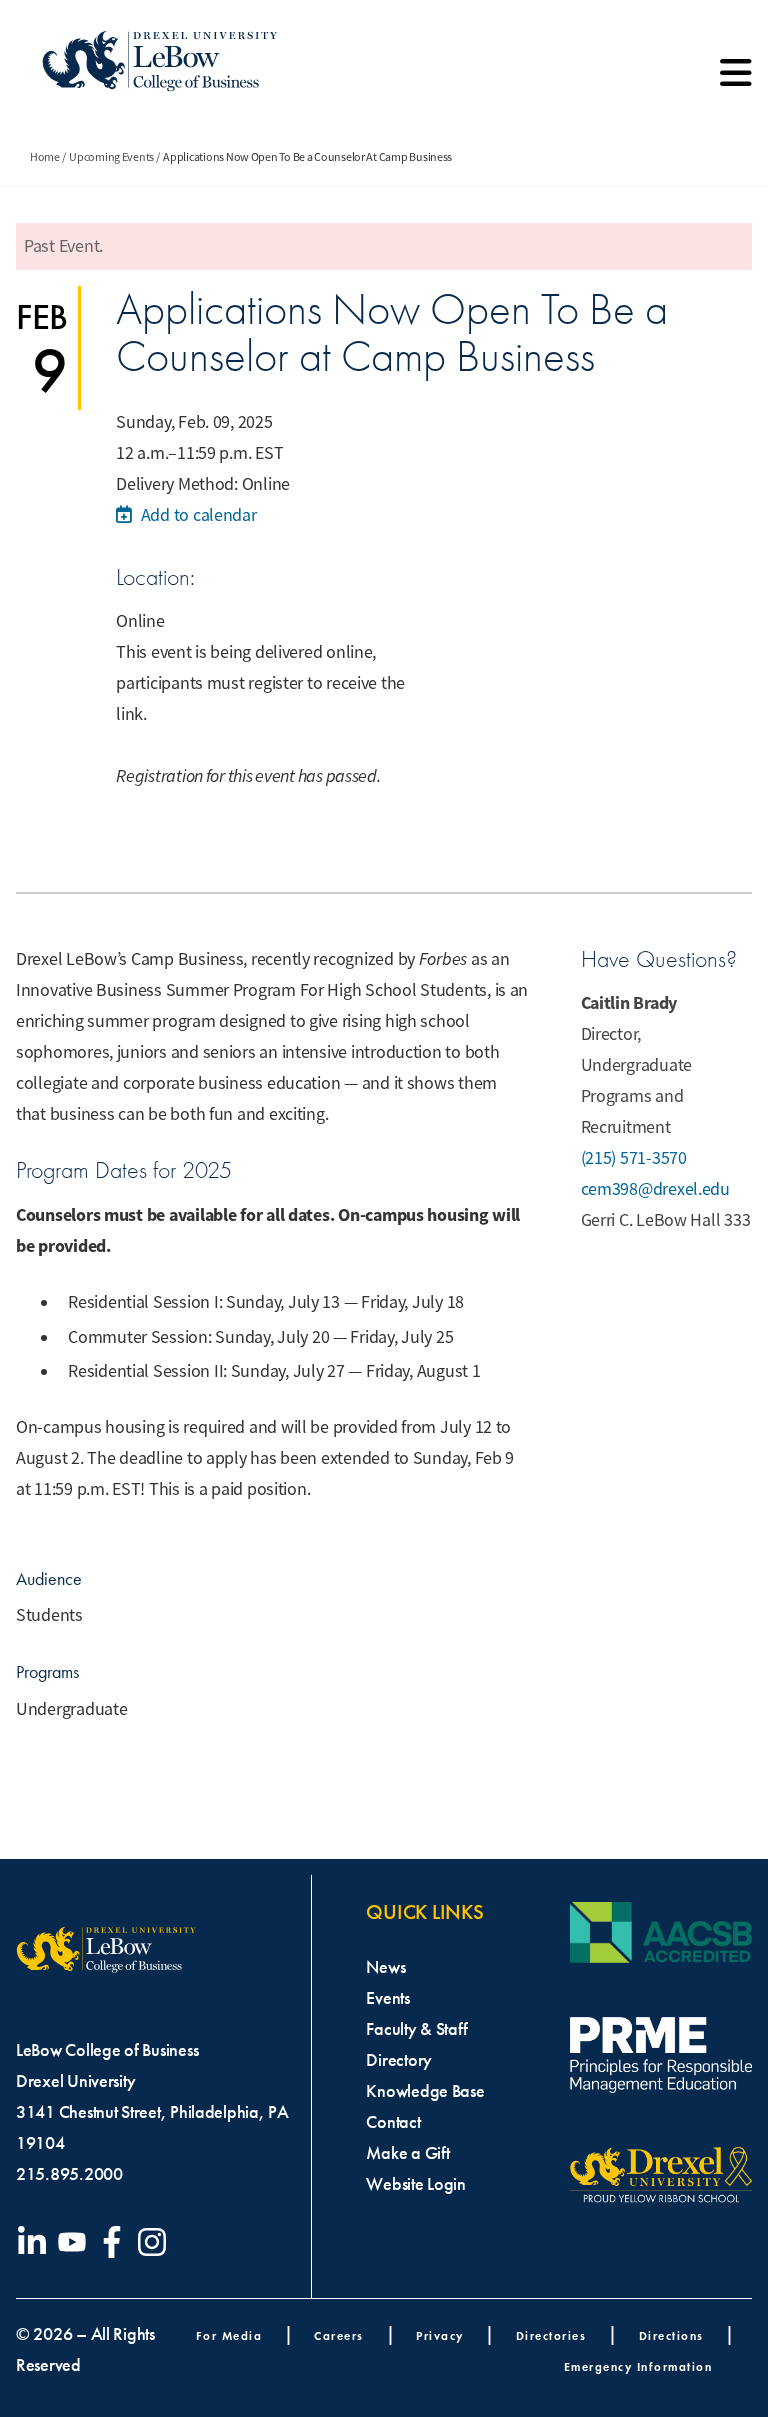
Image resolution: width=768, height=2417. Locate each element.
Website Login (416, 2184)
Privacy (440, 2335)
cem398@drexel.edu (655, 1189)
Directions (671, 2335)
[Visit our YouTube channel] (76, 2242)
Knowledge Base (425, 2091)
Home (45, 157)
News (385, 1967)
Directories (551, 2335)
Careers (339, 2335)
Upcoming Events (111, 157)
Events (387, 1998)
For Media (229, 2335)
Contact (393, 2122)
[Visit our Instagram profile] (156, 2242)
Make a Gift (407, 2153)
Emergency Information (638, 2366)
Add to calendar (196, 515)
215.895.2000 (69, 2174)
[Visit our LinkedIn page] (36, 2242)
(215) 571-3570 (634, 1158)
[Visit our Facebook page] (116, 2242)
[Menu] (736, 80)
